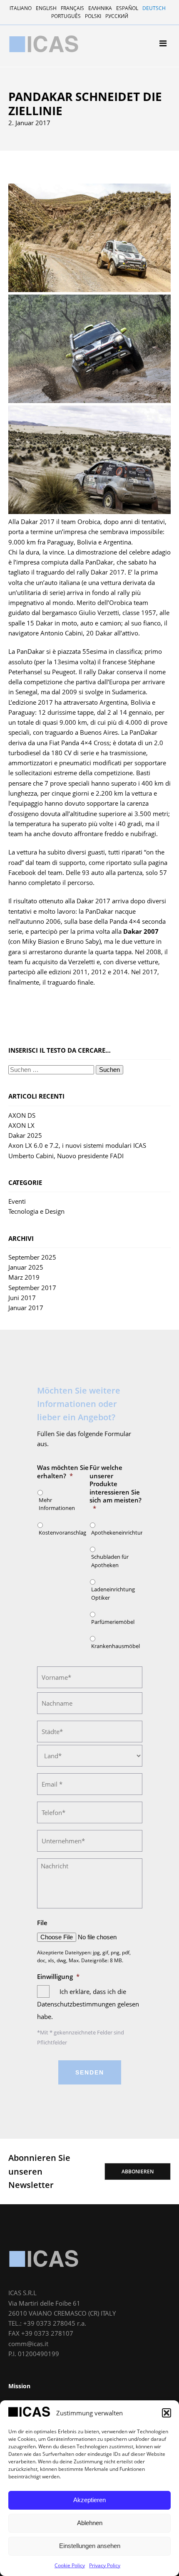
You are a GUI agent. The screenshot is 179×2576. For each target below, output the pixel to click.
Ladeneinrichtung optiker (52, 168)
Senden (90, 2072)
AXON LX (21, 1125)
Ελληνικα (100, 8)
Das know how (36, 110)
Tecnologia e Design (36, 1211)
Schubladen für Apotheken (110, 1561)
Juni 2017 (22, 1298)
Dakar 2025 (25, 1135)
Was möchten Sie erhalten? (63, 1472)
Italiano (21, 8)
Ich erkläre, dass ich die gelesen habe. (88, 2004)
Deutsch (154, 8)
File (42, 1923)
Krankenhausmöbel (43, 189)
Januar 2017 (26, 1308)
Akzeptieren (89, 2500)
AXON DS (22, 1115)
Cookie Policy (70, 2565)
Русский (117, 16)
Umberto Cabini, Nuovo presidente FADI (66, 1156)
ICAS (44, 2258)
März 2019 (24, 1277)
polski (93, 16)
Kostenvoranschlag (61, 1532)
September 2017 (32, 1288)
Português (66, 16)
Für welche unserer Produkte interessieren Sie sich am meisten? (116, 1488)
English (46, 8)
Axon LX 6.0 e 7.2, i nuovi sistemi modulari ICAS (77, 1145)
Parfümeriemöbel (40, 178)
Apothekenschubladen (48, 157)
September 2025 (32, 1257)
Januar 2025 (26, 1267)
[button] (167, 2413)
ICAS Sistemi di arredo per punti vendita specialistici (44, 44)
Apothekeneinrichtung (48, 146)
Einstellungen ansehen (90, 2546)
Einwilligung (58, 1977)
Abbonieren (138, 2171)
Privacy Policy (105, 2565)
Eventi (17, 1201)
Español (127, 8)
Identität (29, 100)
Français (72, 8)
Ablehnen (90, 2523)
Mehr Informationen (57, 1504)
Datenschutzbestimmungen (77, 2004)
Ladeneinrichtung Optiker (113, 1593)
